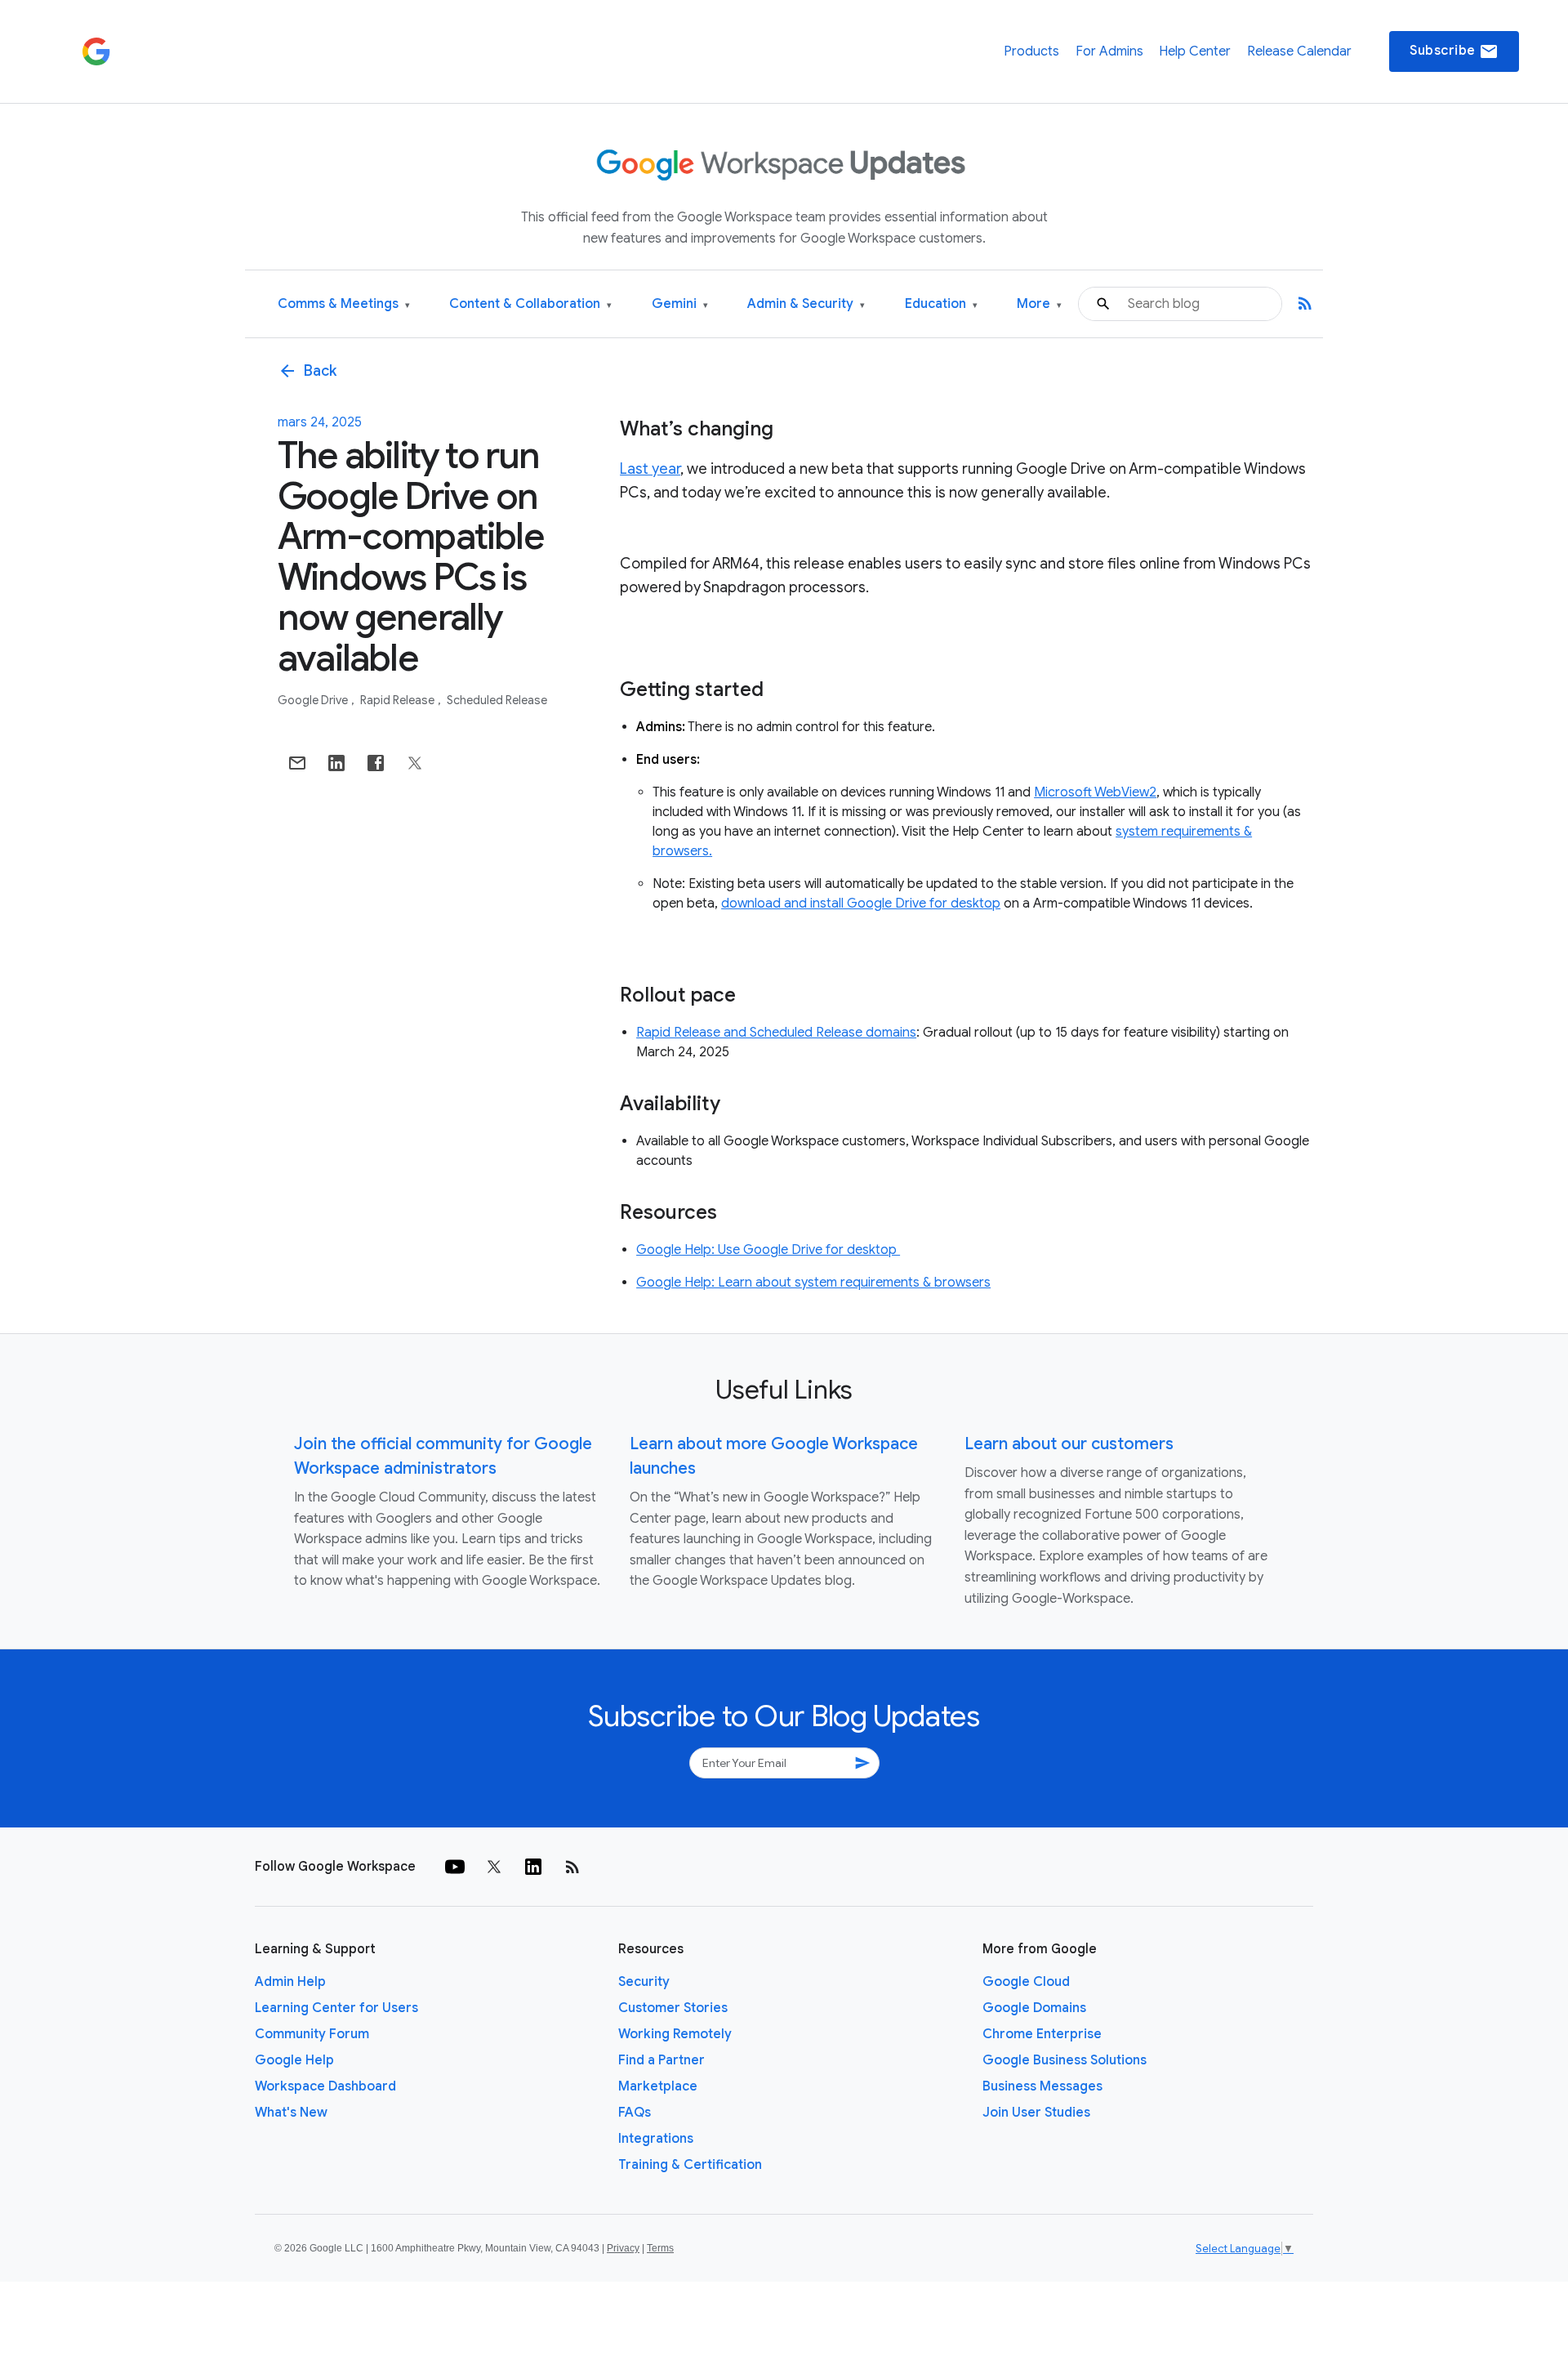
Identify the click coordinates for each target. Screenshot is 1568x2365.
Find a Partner (661, 2060)
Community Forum (312, 2034)
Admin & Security (806, 304)
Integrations (656, 2139)
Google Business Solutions (1065, 2060)
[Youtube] (455, 1867)
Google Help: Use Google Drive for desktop (768, 1250)
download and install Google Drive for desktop (861, 904)
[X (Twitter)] (494, 1867)
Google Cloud (1026, 1982)
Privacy (623, 2248)
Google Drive (314, 700)
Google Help (294, 2060)
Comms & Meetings (344, 304)
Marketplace (658, 2086)
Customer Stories (673, 2008)
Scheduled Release (497, 700)
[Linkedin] (533, 1867)
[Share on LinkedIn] (336, 763)
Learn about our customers (1069, 1444)
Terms (660, 2248)
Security (644, 1982)
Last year (650, 469)
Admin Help (290, 1982)
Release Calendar (1299, 51)
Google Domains (1034, 2008)
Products (1031, 51)
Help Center (1195, 51)
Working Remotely (675, 2034)
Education (941, 304)
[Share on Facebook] (376, 763)
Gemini (680, 304)
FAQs (635, 2113)
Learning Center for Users (336, 2008)
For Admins (1109, 51)
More (1039, 304)
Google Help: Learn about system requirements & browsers (813, 1283)
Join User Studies (1036, 2113)
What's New (291, 2113)
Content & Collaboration (530, 304)
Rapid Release (399, 700)
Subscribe (1454, 51)
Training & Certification (690, 2165)
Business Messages (1042, 2086)
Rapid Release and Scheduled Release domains (776, 1033)
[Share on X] (415, 763)
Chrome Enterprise (1042, 2034)
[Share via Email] (297, 763)
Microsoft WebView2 (1095, 792)
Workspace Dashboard (325, 2086)
